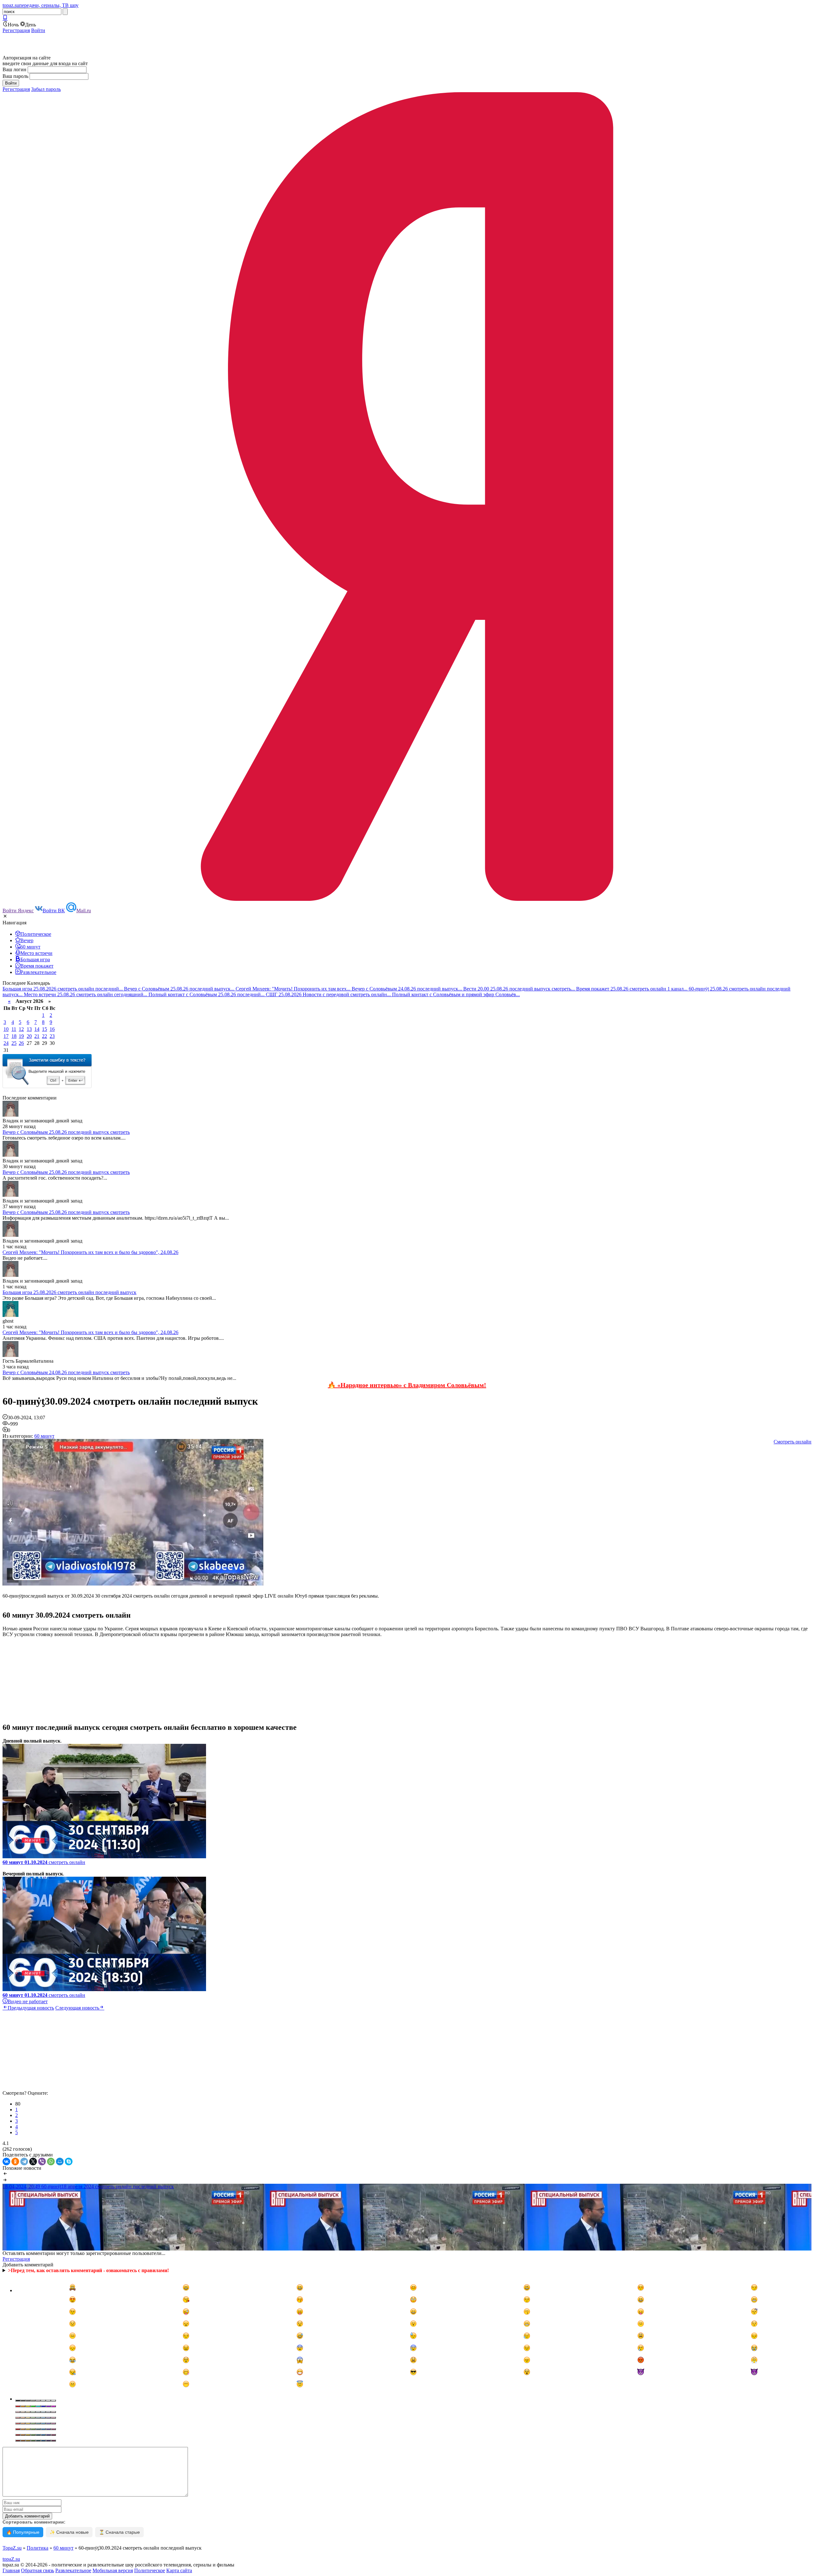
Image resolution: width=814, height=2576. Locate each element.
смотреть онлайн (44, 1862)
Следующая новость (77, 2008)
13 (29, 1029)
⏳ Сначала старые (119, 2532)
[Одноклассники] (15, 2162)
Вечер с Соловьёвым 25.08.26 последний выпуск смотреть (66, 1132)
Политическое (150, 2570)
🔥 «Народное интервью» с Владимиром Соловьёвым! (407, 1385)
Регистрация (16, 30)
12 (21, 1029)
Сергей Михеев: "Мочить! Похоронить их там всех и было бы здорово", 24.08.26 (90, 1252)
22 (45, 1036)
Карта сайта (179, 2570)
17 (6, 1036)
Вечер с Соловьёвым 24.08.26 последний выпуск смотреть (66, 1372)
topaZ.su (11, 2559)
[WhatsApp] (51, 2162)
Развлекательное (73, 2570)
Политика (38, 2548)
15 (45, 1029)
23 (52, 1036)
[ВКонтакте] (6, 2162)
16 (52, 1029)
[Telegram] (24, 2162)
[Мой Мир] (60, 2162)
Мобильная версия (113, 2570)
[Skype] (69, 2162)
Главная (11, 2570)
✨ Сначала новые (69, 2532)
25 (14, 1043)
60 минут (44, 1436)
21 (37, 1036)
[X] (33, 2162)
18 (14, 1036)
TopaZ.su (12, 2548)
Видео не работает (28, 2001)
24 (6, 1043)
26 (21, 1043)
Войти (38, 30)
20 (29, 1036)
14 (37, 1029)
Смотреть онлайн (793, 1442)
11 (14, 1029)
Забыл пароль (46, 89)
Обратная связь (38, 2570)
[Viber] (42, 2162)
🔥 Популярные (23, 2532)
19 (21, 1036)
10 (6, 1029)
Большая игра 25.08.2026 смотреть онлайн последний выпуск (69, 1292)
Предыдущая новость (31, 2008)
